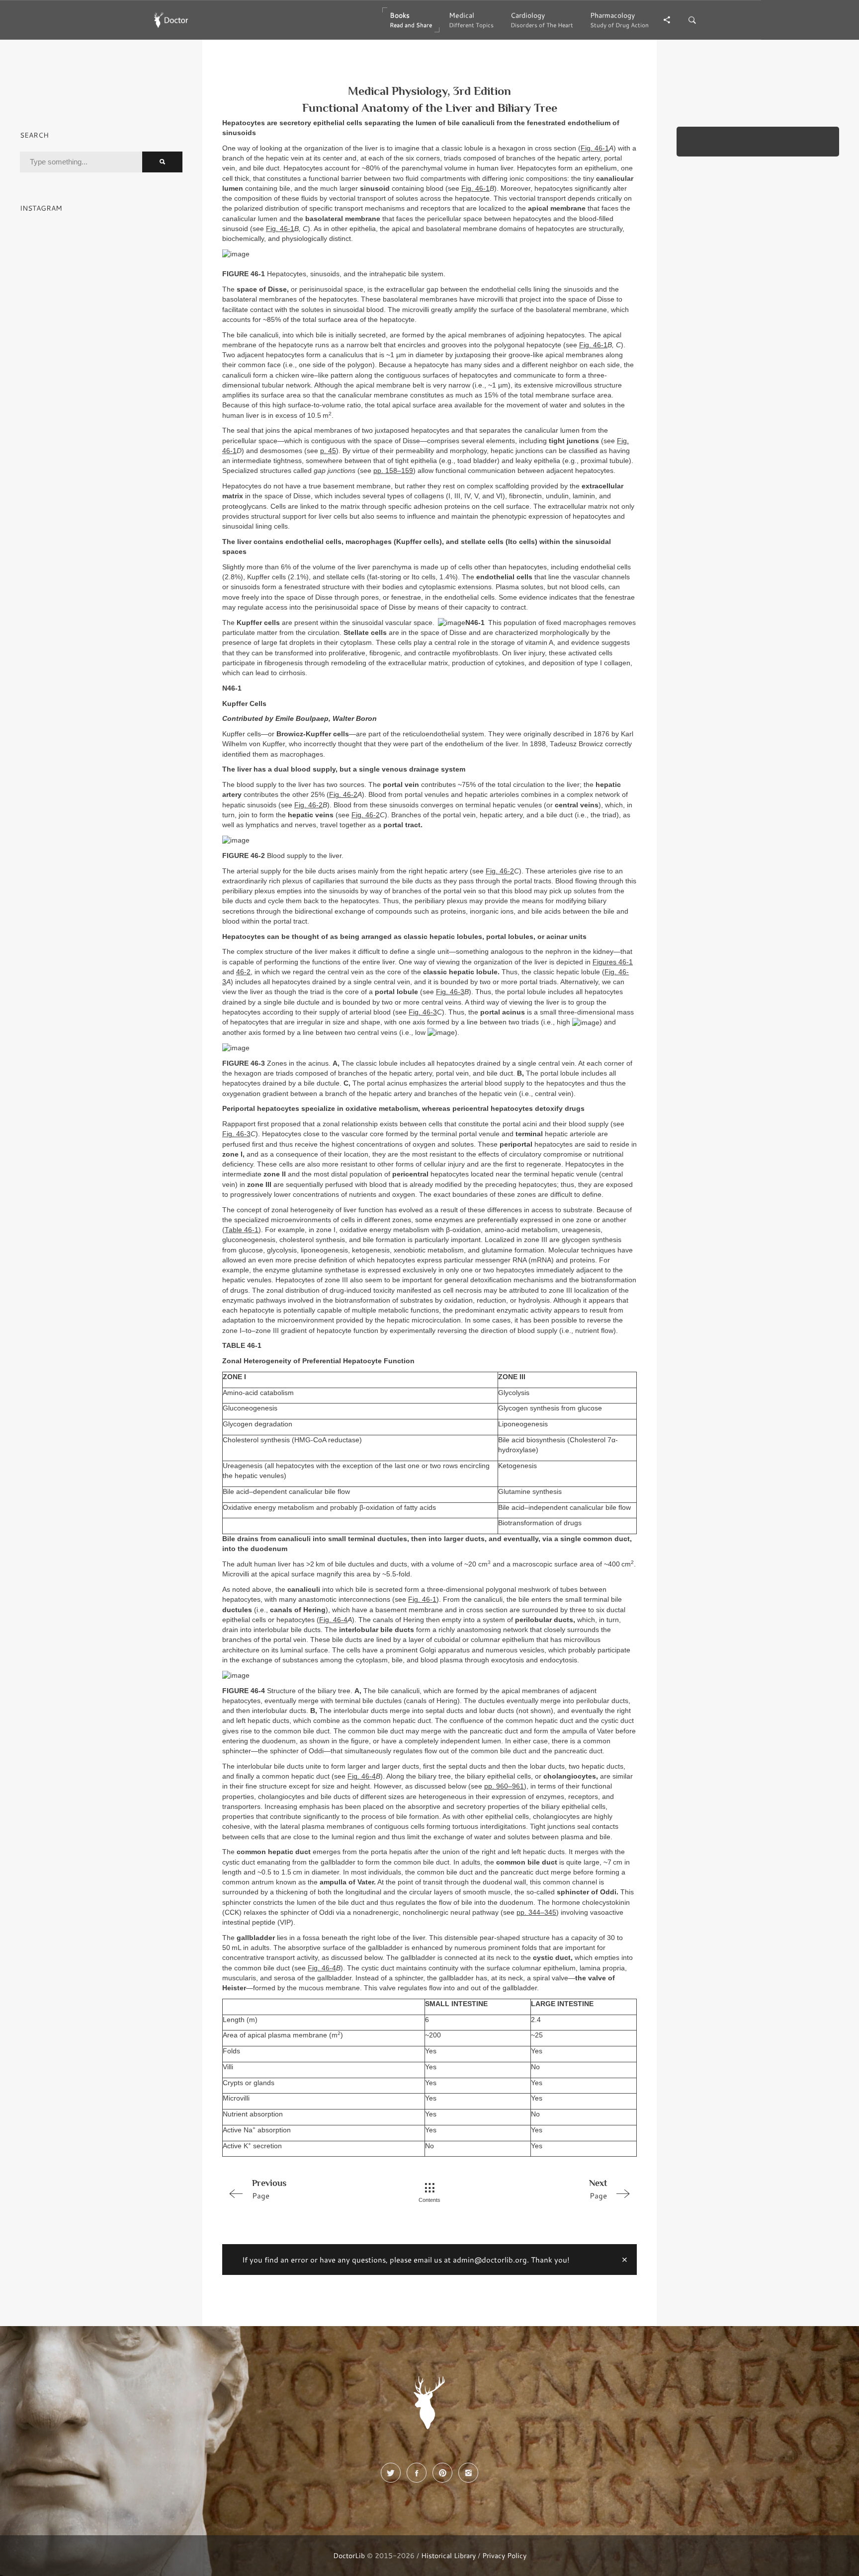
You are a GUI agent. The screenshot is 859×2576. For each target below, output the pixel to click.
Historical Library (448, 2555)
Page (269, 2189)
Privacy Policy (504, 2555)
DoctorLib (349, 2555)
